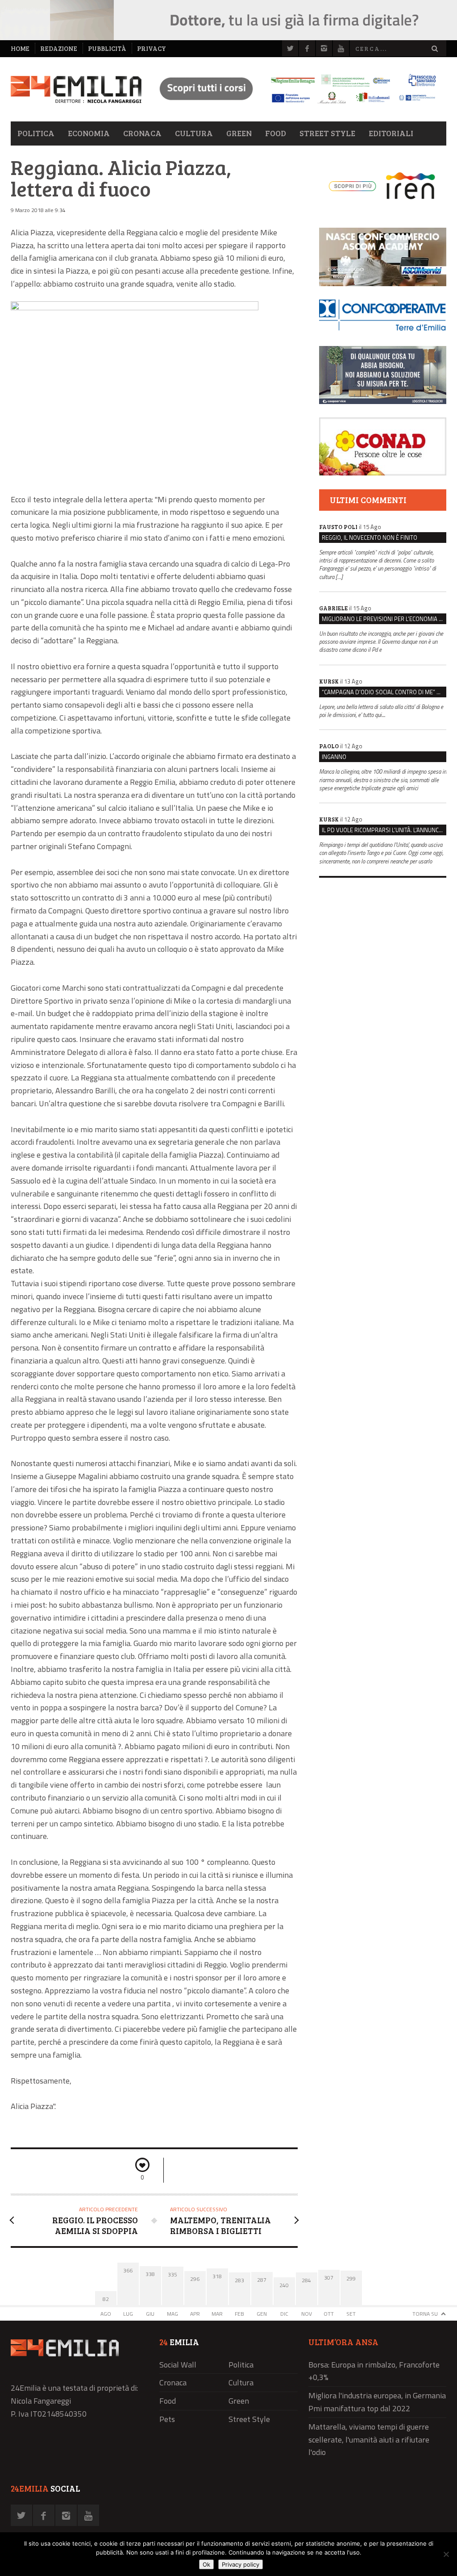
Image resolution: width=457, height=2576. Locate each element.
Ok (206, 2564)
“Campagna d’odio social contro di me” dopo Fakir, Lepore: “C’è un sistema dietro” (384, 692)
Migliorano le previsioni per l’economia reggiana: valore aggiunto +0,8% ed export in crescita (384, 619)
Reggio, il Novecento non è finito (370, 538)
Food (276, 133)
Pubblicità (107, 48)
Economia (89, 133)
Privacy (152, 48)
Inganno (334, 757)
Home (20, 48)
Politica (36, 133)
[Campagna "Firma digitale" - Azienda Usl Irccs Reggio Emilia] (294, 105)
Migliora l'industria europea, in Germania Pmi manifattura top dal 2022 (377, 2402)
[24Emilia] (76, 90)
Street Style (327, 133)
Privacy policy (241, 2564)
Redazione (59, 48)
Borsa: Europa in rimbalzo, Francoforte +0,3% (374, 2371)
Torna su (425, 2314)
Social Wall (178, 2365)
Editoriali (391, 133)
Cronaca (142, 133)
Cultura (194, 133)
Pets (167, 2419)
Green (239, 133)
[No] (446, 2554)
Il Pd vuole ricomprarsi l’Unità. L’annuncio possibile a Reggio (384, 830)
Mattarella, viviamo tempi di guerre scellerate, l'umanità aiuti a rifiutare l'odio (369, 2440)
